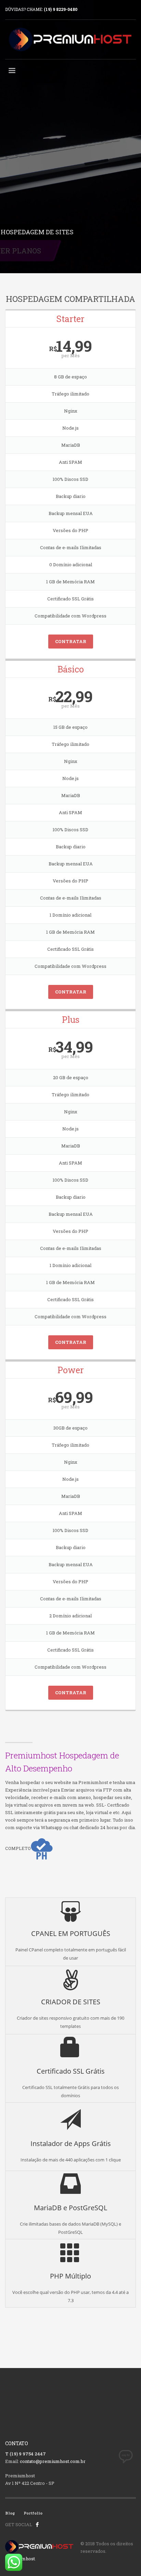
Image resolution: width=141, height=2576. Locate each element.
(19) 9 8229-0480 (61, 9)
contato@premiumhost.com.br (53, 2461)
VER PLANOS (44, 251)
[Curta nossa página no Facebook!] (37, 2524)
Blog (10, 2513)
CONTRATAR (71, 641)
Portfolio (33, 2513)
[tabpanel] (70, 137)
